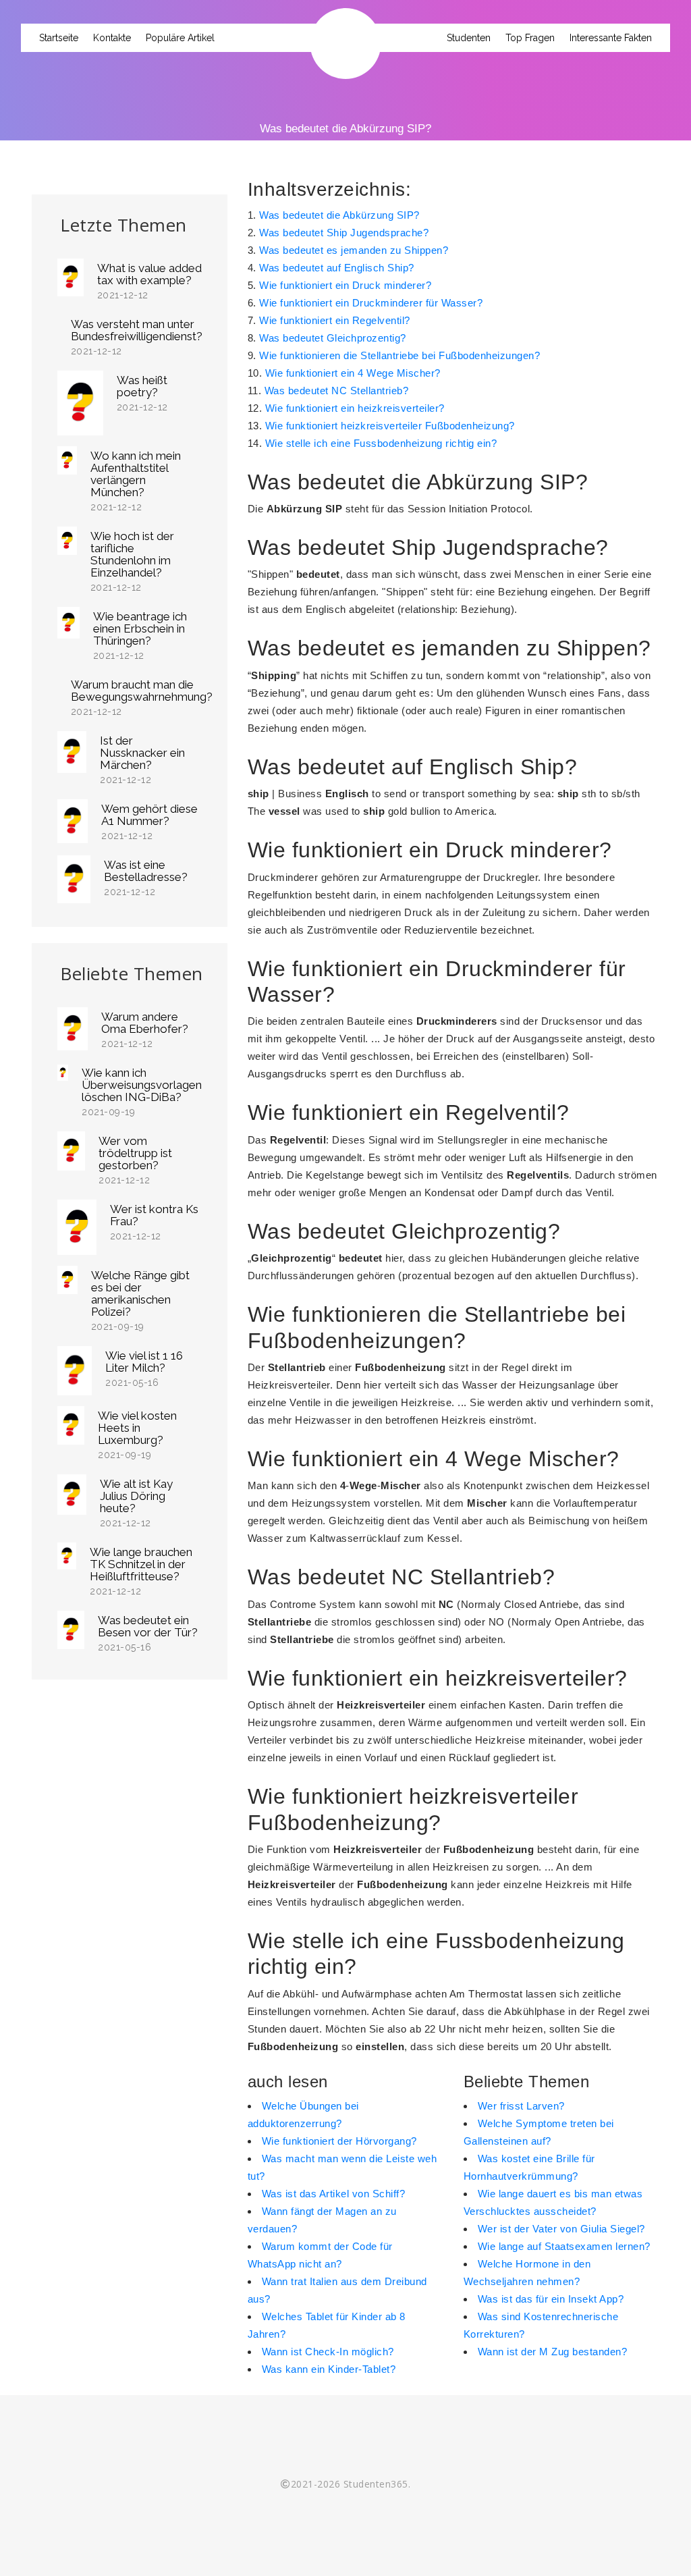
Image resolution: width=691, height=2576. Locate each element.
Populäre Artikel (180, 38)
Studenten (469, 38)
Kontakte (112, 38)
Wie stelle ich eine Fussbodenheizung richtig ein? (381, 443)
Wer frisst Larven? (521, 2106)
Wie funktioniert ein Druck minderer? (345, 285)
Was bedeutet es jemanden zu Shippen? (354, 250)
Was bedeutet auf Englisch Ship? (337, 268)
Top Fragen (530, 38)
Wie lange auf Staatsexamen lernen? (564, 2246)
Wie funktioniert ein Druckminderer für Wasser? (371, 303)
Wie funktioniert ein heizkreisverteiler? (355, 408)
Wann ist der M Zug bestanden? (553, 2352)
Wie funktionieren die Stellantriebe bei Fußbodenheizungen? (399, 355)
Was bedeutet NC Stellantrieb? (337, 391)
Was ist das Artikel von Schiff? (334, 2194)
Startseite (59, 38)
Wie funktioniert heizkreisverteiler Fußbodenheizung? (390, 426)
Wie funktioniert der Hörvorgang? (339, 2141)
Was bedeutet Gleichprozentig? (333, 338)
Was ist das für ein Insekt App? (551, 2299)
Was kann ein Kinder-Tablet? (329, 2369)
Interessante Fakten (611, 38)
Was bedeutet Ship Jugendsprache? (344, 233)
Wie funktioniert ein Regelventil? (335, 320)
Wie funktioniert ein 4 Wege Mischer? (353, 373)
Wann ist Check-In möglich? (328, 2352)
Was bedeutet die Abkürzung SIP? (339, 215)
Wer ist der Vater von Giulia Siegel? (561, 2229)
